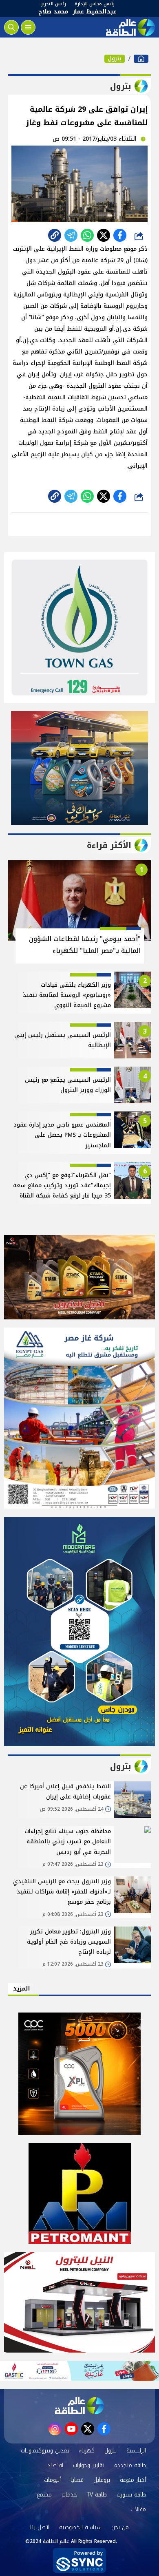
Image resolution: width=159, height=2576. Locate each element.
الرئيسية (136, 2451)
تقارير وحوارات (89, 2465)
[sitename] (79, 2406)
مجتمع (44, 2495)
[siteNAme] (130, 27)
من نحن (120, 2527)
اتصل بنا (40, 2527)
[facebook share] (120, 235)
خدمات (69, 2495)
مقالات (138, 2509)
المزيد (22, 1989)
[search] (11, 27)
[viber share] (71, 235)
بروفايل (102, 2480)
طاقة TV (97, 2495)
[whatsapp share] (87, 235)
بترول (115, 59)
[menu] (28, 27)
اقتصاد (55, 2465)
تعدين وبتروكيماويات (45, 2451)
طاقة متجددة (130, 2465)
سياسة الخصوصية (80, 2527)
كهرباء (87, 2451)
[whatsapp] (55, 235)
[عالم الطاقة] (141, 59)
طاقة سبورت (131, 2495)
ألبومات (52, 2480)
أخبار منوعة (133, 2480)
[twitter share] (104, 235)
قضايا (77, 2480)
